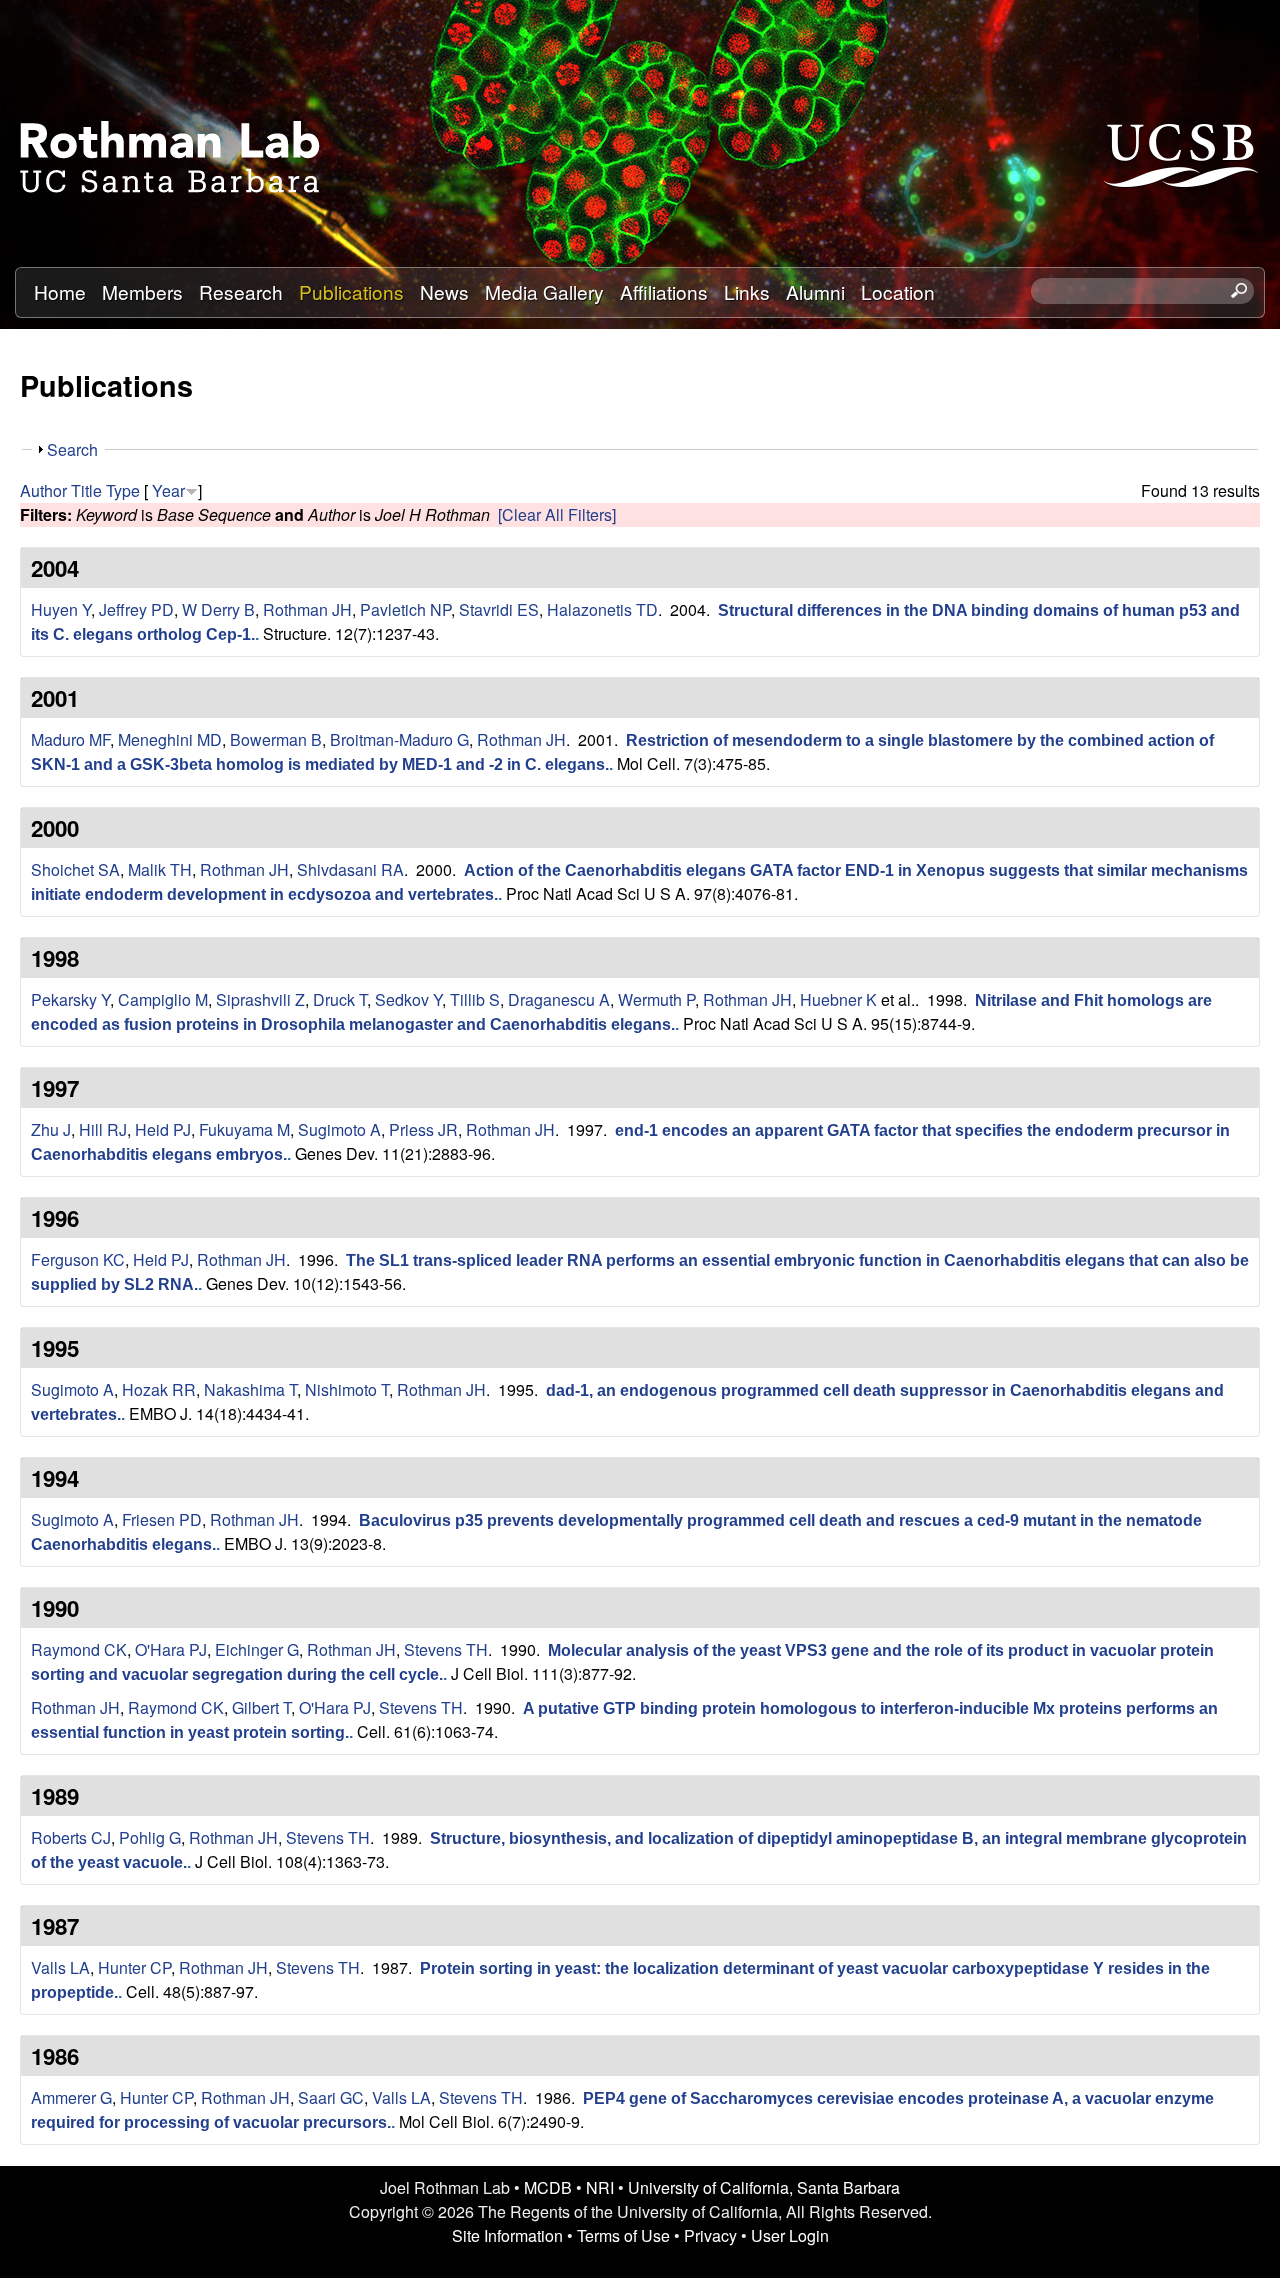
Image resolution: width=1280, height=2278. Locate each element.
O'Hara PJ (171, 1649)
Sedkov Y (408, 999)
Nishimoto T (347, 1389)
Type (123, 490)
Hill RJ (103, 1129)
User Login (790, 2235)
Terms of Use (623, 2235)
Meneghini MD (170, 739)
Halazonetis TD (602, 609)
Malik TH (160, 869)
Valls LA (60, 1967)
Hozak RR (159, 1389)
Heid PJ (163, 1129)
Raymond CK (79, 1649)
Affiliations (664, 291)
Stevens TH (446, 1649)
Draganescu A (559, 999)
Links (747, 291)
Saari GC (331, 2097)
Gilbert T (261, 1707)
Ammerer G (71, 2097)
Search (72, 449)
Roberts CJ (71, 1837)
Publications (351, 291)
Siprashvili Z (260, 999)
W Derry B (218, 609)
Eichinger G (257, 1649)
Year (168, 490)
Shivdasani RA (350, 869)
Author (43, 490)
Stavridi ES (499, 609)
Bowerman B (276, 739)
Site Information (507, 2235)
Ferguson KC (78, 1259)
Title (86, 490)
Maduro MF (70, 739)
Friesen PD (162, 1519)
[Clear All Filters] (557, 514)
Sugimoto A (339, 1129)
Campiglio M (163, 999)
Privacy (710, 2235)
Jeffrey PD (136, 609)
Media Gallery (544, 291)
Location (898, 291)
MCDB (548, 2187)
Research (241, 291)
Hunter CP (134, 1967)
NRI (600, 2187)
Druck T (340, 999)
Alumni (815, 291)
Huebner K (838, 999)
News (444, 291)
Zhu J (51, 1129)
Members (142, 291)
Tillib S (475, 999)
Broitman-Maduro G (399, 739)
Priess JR (423, 1129)
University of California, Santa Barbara (764, 2187)
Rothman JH (307, 609)
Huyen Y (61, 609)
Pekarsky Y (70, 999)
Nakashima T (250, 1389)
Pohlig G (150, 1837)
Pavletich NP (405, 609)
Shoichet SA (75, 869)
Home (60, 291)
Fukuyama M (244, 1129)
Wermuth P (656, 999)
